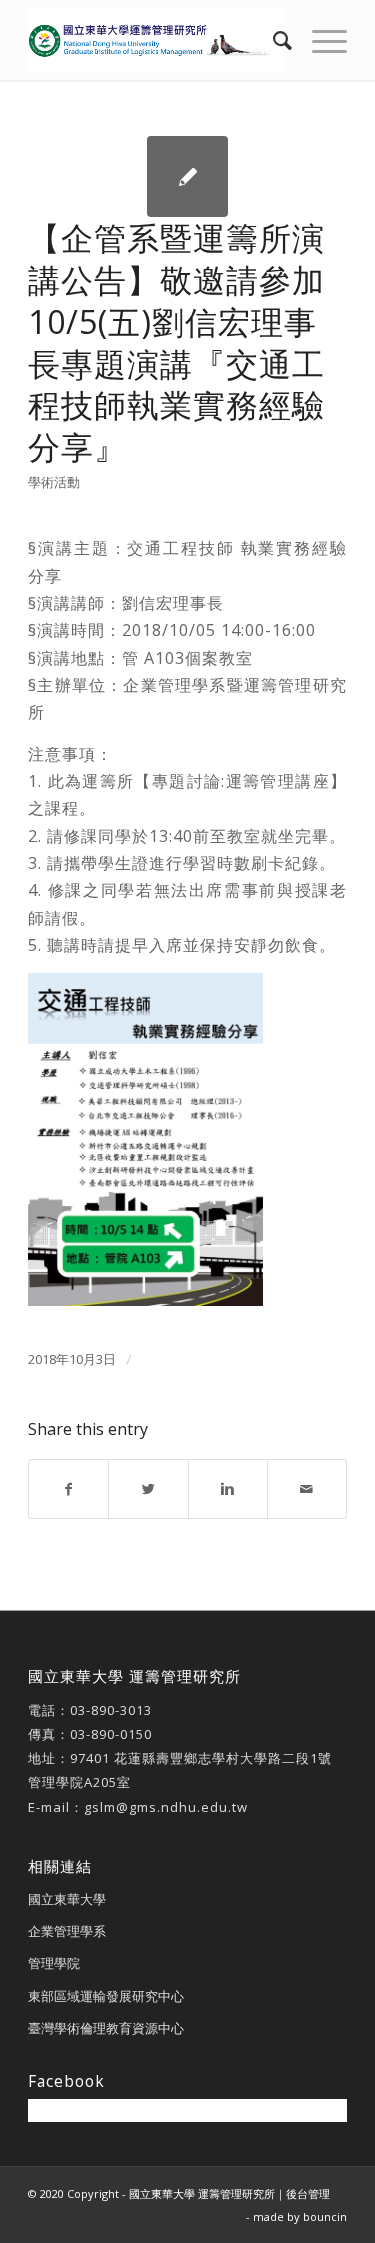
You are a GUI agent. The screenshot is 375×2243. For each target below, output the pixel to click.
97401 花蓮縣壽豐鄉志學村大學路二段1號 (201, 1758)
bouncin (325, 2216)
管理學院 (54, 1963)
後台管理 (308, 2193)
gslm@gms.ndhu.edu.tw (166, 1807)
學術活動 (54, 482)
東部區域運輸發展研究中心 (106, 1996)
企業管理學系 (67, 1931)
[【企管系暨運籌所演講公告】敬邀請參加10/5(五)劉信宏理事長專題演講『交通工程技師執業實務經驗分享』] (187, 176)
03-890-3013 (111, 1710)
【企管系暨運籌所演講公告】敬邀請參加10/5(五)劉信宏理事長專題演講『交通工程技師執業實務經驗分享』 (176, 342)
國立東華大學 (67, 1899)
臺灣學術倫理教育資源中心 (106, 2028)
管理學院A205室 (79, 1782)
